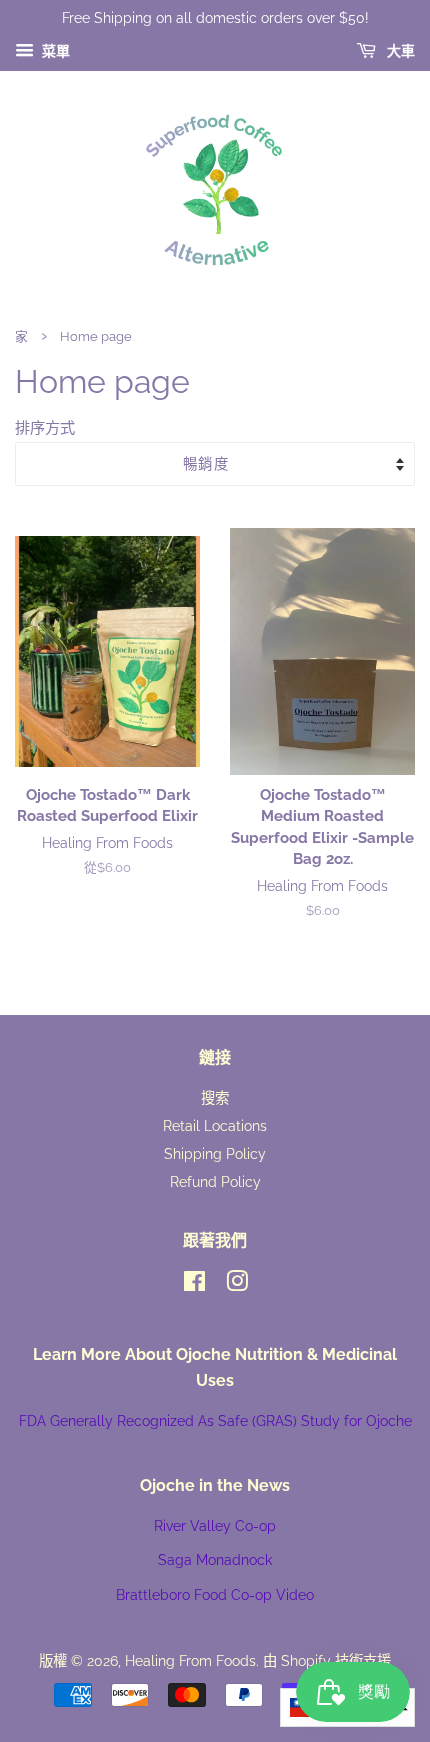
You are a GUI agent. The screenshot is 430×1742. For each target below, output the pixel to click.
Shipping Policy (215, 1153)
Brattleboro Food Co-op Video (215, 1594)
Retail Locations (215, 1125)
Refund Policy (215, 1181)
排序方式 (45, 428)
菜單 (54, 51)
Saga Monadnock (215, 1559)
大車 (399, 51)
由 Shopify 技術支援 (327, 1660)
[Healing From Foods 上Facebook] (194, 1284)
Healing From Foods (190, 1660)
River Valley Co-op (215, 1525)
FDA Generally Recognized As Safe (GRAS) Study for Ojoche (215, 1420)
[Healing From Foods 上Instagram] (237, 1284)
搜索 (215, 1097)
